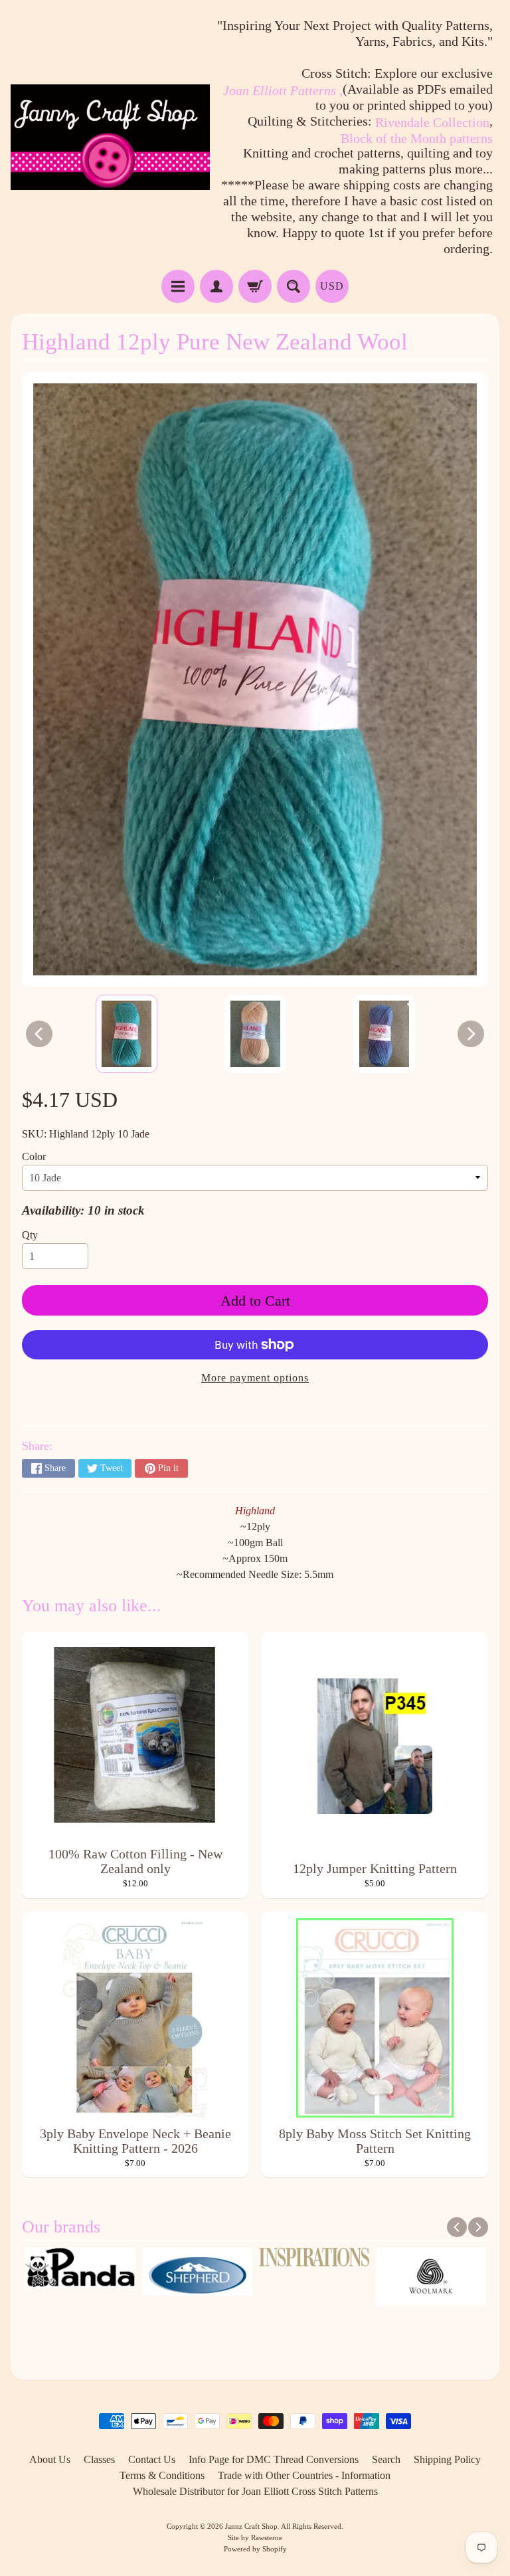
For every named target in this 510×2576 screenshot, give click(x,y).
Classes (99, 2459)
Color (34, 1156)
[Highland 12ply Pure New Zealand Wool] (127, 1034)
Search (386, 2459)
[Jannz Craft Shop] (110, 137)
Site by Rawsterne (255, 2537)
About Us (50, 2459)
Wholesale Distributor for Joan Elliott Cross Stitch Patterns (255, 2491)
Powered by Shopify (255, 2549)
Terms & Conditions (162, 2475)
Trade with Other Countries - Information (304, 2475)
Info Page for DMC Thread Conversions (274, 2459)
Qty (30, 1235)
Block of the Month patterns (417, 138)
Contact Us (152, 2459)
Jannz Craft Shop (251, 2526)
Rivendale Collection (432, 122)
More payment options (255, 1378)
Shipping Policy (447, 2459)
